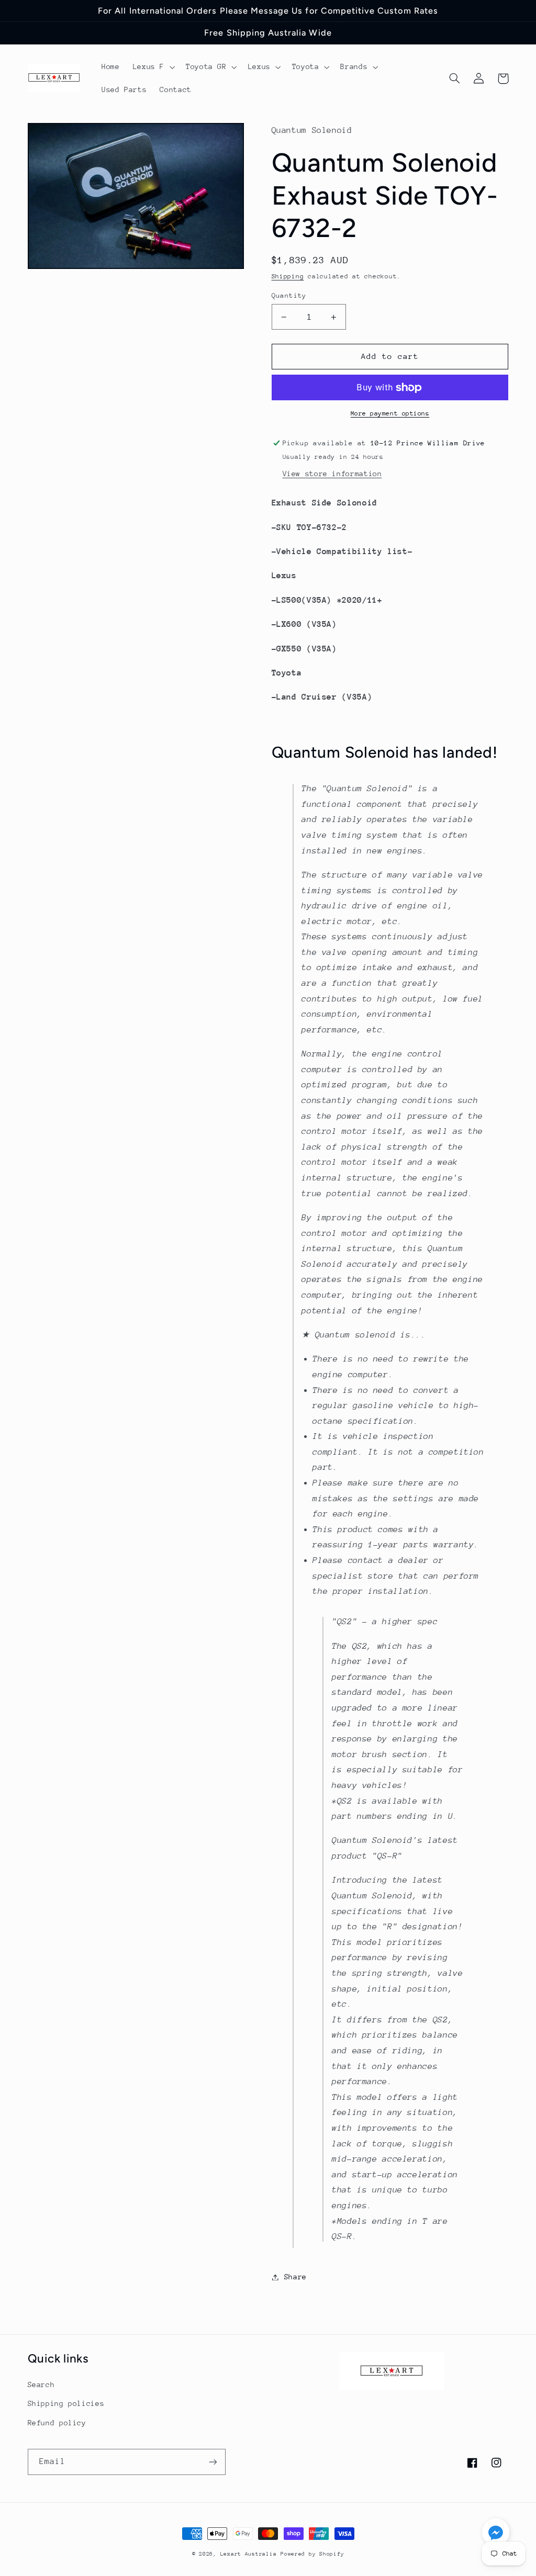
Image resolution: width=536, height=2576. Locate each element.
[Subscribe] (213, 2462)
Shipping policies (66, 2403)
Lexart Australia (249, 2554)
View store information (332, 474)
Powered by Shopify (312, 2554)
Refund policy (57, 2423)
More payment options (390, 413)
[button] (153, 67)
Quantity (289, 295)
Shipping (288, 276)
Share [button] (295, 2277)
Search (41, 2384)
